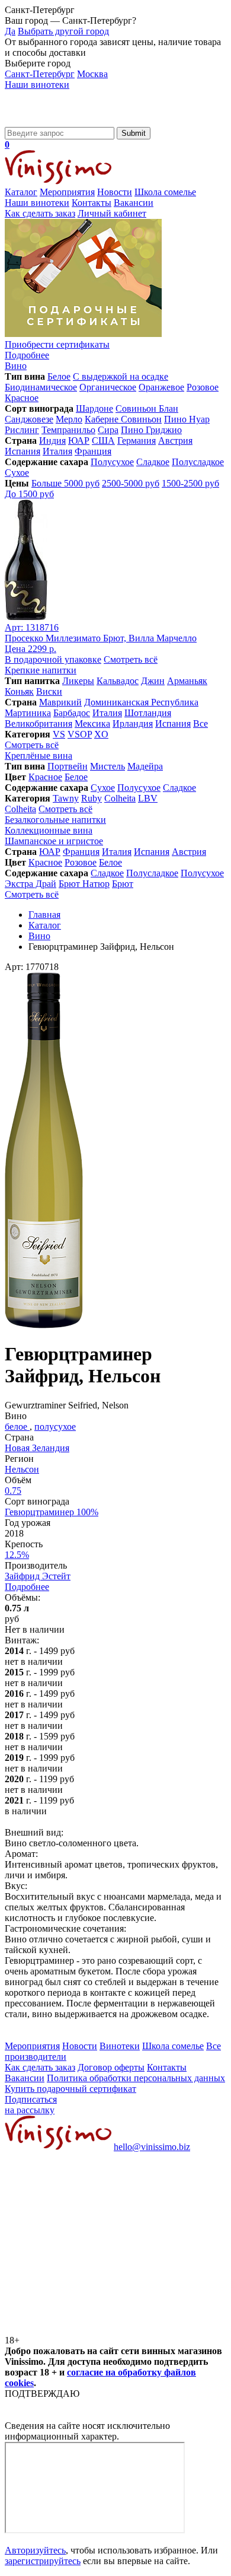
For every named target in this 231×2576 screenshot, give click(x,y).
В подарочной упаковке (53, 659)
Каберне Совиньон (123, 419)
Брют (123, 884)
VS (59, 734)
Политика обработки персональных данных (136, 2078)
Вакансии (134, 203)
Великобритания (38, 723)
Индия (52, 441)
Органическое (108, 387)
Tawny (66, 798)
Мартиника (28, 713)
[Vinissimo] (58, 121)
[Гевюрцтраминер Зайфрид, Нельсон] (44, 1325)
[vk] (94, 2238)
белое (17, 1427)
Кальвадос (118, 681)
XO (101, 734)
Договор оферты (111, 2067)
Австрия (175, 441)
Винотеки (120, 2046)
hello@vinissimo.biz (152, 2147)
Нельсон (22, 1469)
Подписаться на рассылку (31, 2105)
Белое (59, 376)
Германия (137, 441)
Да (10, 31)
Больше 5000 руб (65, 483)
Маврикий (60, 702)
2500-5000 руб (131, 483)
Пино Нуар (187, 419)
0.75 (13, 1491)
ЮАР (79, 441)
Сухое (17, 473)
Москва (92, 74)
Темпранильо (68, 430)
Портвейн (68, 766)
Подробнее (27, 1587)
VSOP (80, 734)
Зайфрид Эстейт (38, 1576)
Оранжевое (161, 387)
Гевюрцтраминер (52, 1512)
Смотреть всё (131, 659)
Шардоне (94, 408)
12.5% (17, 1555)
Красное (22, 398)
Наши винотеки (37, 85)
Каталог (21, 192)
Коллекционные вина (49, 830)
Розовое (203, 387)
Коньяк (19, 691)
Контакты (92, 203)
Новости (115, 192)
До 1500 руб (29, 494)
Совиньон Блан (147, 408)
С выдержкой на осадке (121, 376)
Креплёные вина (38, 756)
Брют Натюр (84, 884)
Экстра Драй (31, 884)
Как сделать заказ (40, 213)
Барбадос (72, 713)
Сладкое (153, 462)
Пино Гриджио (151, 430)
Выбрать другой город (63, 31)
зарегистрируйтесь (43, 2561)
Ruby (92, 798)
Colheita (120, 798)
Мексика (92, 723)
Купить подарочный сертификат (70, 2089)
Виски (49, 691)
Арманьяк (187, 681)
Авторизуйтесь (35, 2550)
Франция (93, 451)
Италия (57, 451)
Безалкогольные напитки (55, 820)
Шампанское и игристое (54, 841)
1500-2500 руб (190, 483)
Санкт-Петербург (40, 74)
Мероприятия (67, 192)
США (103, 441)
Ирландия (133, 723)
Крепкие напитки (41, 670)
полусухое (55, 1427)
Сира (108, 430)
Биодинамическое (41, 387)
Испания (23, 451)
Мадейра (145, 766)
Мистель (108, 766)
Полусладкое (198, 462)
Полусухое (112, 462)
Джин (153, 681)
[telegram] (94, 2329)
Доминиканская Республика (141, 702)
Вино (16, 366)
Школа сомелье (165, 192)
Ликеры (78, 681)
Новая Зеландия (37, 1448)
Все (200, 723)
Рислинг (22, 430)
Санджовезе (29, 419)
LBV (148, 798)
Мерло (69, 419)
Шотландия (148, 713)
